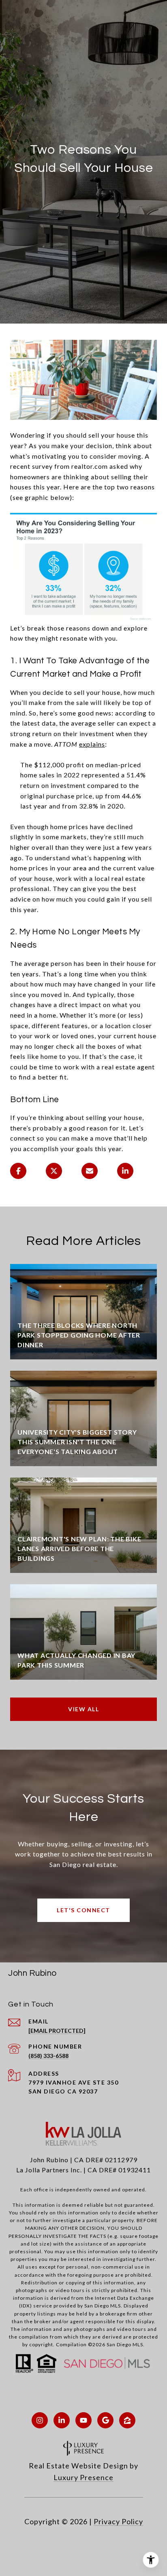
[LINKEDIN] (62, 2420)
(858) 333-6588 (48, 2056)
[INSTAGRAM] (40, 2420)
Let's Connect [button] (83, 1910)
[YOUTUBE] (83, 2420)
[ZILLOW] (127, 2420)
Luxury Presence (83, 2477)
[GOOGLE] (105, 2420)
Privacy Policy (118, 2521)
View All (83, 1709)
